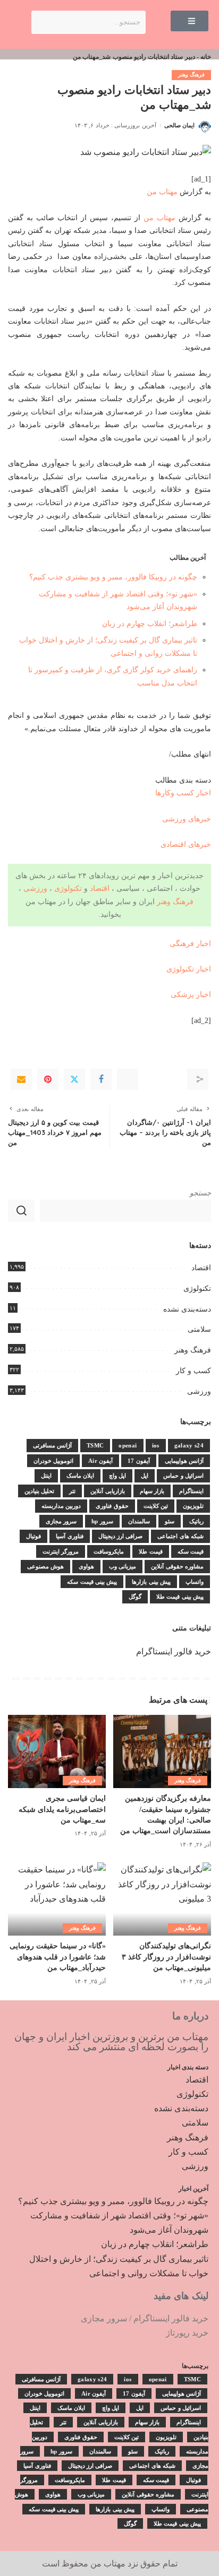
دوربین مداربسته (61, 1506)
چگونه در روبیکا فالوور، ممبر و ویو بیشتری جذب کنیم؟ (113, 577)
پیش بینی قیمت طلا (180, 1597)
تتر (72, 1491)
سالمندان (139, 1521)
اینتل (46, 1476)
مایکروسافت (109, 1551)
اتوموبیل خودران (53, 1461)
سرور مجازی (61, 1521)
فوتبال (33, 1536)
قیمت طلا (150, 1551)
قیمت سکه (191, 1551)
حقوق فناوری (112, 1506)
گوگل (135, 1597)
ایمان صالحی (179, 125)
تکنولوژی (68, 888)
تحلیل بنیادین (39, 1491)
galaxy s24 (189, 1445)
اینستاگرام (191, 1491)
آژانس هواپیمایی (184, 1461)
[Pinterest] (48, 1079)
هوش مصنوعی (45, 1566)
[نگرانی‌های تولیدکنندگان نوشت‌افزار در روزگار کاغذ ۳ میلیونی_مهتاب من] (162, 1899)
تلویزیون (193, 1506)
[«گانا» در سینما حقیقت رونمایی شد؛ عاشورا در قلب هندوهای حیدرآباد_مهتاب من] (57, 1899)
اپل (145, 1476)
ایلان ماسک (80, 1476)
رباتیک (196, 1521)
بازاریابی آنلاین (107, 1491)
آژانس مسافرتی (52, 1445)
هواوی (86, 1566)
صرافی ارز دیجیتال (121, 1536)
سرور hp (102, 1521)
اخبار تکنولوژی (189, 969)
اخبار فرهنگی (190, 943)
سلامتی (199, 1329)
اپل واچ (117, 1476)
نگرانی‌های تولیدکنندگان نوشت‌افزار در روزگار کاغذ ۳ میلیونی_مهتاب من (166, 1957)
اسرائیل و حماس (183, 1476)
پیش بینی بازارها (151, 1582)
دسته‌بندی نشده (187, 1309)
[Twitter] (74, 1079)
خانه (206, 57)
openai (128, 1445)
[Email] (21, 1079)
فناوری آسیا (69, 1536)
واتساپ (195, 1582)
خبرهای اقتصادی (186, 844)
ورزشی (35, 888)
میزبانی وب (123, 1566)
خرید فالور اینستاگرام (174, 1651)
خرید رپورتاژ (187, 2333)
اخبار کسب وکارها (183, 793)
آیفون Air (100, 1461)
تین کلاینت (156, 1506)
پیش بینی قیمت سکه (92, 1582)
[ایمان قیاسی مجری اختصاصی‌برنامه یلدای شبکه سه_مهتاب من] (57, 1751)
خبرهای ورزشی (187, 819)
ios (156, 1445)
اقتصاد (100, 888)
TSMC (95, 1445)
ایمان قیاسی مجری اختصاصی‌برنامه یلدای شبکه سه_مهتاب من (62, 1809)
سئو (170, 1521)
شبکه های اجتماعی (180, 1536)
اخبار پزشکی (191, 994)
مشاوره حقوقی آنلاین (177, 1566)
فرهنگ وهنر (191, 75)
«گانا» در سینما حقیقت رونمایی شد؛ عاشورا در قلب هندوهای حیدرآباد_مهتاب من (58, 1957)
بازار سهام (152, 1491)
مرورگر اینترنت (61, 1551)
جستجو (200, 1193)
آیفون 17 (138, 1461)
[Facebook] (101, 1079)
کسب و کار (193, 1371)
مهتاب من (162, 192)
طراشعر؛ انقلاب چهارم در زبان (150, 623)
